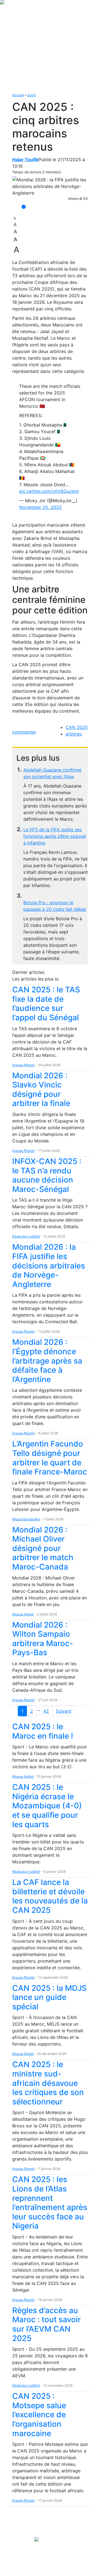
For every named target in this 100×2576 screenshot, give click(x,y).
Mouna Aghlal (23, 1614)
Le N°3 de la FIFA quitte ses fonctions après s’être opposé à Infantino (55, 836)
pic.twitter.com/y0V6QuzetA (49, 491)
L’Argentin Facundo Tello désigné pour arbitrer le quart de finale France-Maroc (50, 1458)
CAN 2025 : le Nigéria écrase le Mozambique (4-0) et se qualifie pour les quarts (47, 1806)
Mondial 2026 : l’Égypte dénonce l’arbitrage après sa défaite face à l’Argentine (47, 1361)
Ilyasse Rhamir (23, 1065)
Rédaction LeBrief (26, 1236)
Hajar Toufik (25, 159)
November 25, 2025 (40, 507)
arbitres (74, 734)
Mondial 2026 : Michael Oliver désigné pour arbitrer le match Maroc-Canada (43, 1548)
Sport (31, 95)
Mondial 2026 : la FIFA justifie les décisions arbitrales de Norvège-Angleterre (49, 1265)
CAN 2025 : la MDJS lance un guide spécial (49, 1997)
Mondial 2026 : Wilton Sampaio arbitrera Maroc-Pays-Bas (43, 1639)
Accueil (18, 95)
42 (46, 1711)
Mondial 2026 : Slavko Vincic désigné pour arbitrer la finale (41, 1090)
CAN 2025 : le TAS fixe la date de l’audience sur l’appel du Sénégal (46, 1004)
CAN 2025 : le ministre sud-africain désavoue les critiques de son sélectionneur (48, 2083)
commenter (24, 732)
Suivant (64, 1711)
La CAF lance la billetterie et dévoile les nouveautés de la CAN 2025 (50, 1896)
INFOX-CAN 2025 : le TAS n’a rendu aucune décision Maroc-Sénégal (47, 1175)
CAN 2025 (77, 727)
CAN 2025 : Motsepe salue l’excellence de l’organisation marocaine (39, 2415)
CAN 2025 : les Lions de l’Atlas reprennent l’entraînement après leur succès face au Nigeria (50, 2203)
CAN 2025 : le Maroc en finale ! (43, 1731)
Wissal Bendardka (26, 1519)
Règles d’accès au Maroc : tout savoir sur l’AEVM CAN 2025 (47, 2324)
